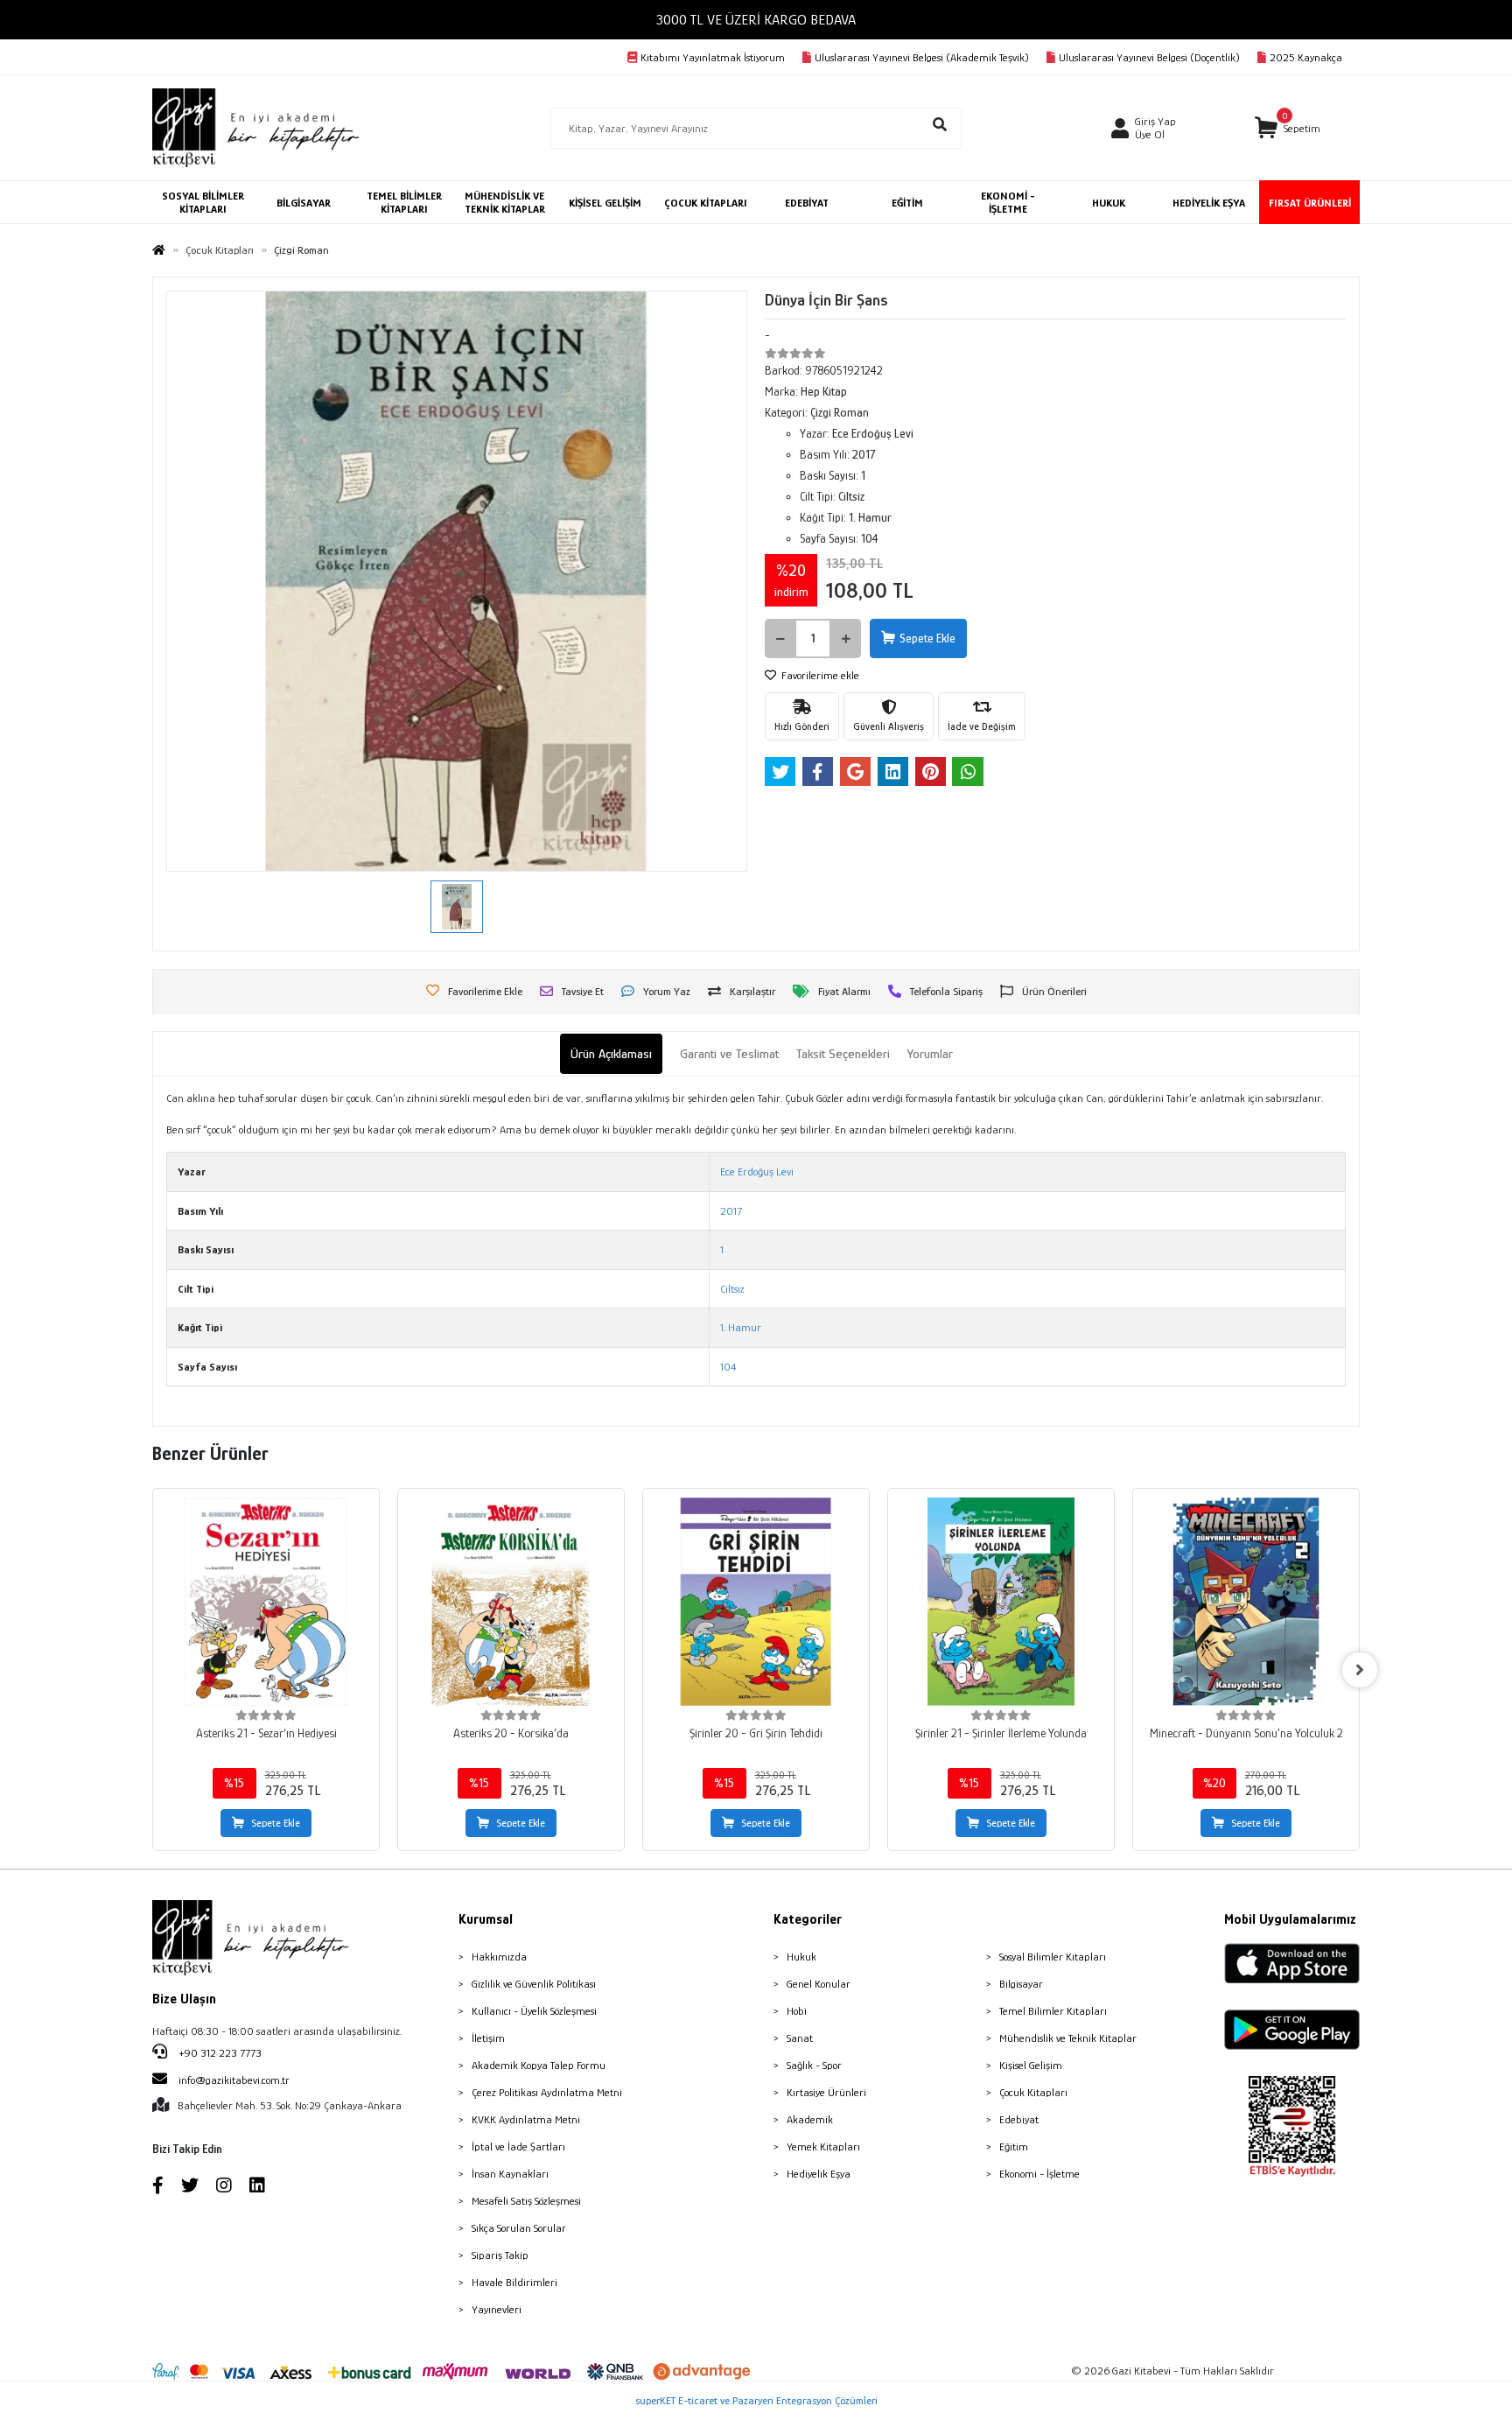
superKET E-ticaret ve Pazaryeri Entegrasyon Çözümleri (756, 2400)
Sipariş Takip (500, 2255)
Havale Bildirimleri (514, 2282)
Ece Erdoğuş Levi (757, 1171)
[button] (1288, 128)
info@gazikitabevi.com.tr (234, 2080)
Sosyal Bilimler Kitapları (1053, 1957)
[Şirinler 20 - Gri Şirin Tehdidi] (756, 1602)
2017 (731, 1211)
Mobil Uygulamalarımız (1290, 1919)
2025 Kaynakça (1306, 57)
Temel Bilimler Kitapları (1053, 2011)
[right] (1360, 1670)
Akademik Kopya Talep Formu (539, 2065)
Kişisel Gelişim (1031, 2065)
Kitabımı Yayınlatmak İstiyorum (713, 57)
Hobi (797, 2011)
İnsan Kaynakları (510, 2174)
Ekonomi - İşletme (1039, 2174)
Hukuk (801, 1957)
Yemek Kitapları (823, 2146)
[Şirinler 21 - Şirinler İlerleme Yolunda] (1001, 1602)
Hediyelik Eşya (819, 2174)
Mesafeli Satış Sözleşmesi (526, 2201)
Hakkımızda (499, 1957)
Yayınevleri (497, 2309)
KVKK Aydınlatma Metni (526, 2119)
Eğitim (1014, 2146)
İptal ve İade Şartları (518, 2146)
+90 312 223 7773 (219, 2053)
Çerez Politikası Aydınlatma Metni (547, 2092)
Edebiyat (1019, 2119)
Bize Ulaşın (184, 1999)
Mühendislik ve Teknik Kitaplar (1068, 2038)
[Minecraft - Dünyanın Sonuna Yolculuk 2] (1246, 1602)
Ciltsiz (732, 1289)
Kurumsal (486, 1919)
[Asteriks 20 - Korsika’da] (511, 1602)
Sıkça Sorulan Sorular (519, 2228)
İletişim (488, 2038)
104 (728, 1367)
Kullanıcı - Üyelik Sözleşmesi (534, 2011)
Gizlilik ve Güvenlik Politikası (534, 1984)
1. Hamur (741, 1327)
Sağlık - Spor (814, 2065)
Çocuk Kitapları (1033, 2092)
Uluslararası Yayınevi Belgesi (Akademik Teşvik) (922, 57)
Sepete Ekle (927, 638)
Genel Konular (819, 1984)
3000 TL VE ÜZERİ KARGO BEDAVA (756, 20)
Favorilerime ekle (819, 675)
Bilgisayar (1021, 1984)
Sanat (800, 2038)
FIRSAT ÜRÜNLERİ (1310, 203)
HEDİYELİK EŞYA (1209, 203)
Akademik (810, 2119)
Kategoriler (808, 1919)
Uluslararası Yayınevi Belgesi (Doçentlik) (1149, 57)
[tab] (611, 1054)
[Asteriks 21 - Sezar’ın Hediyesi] (266, 1602)
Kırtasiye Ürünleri (826, 2092)
